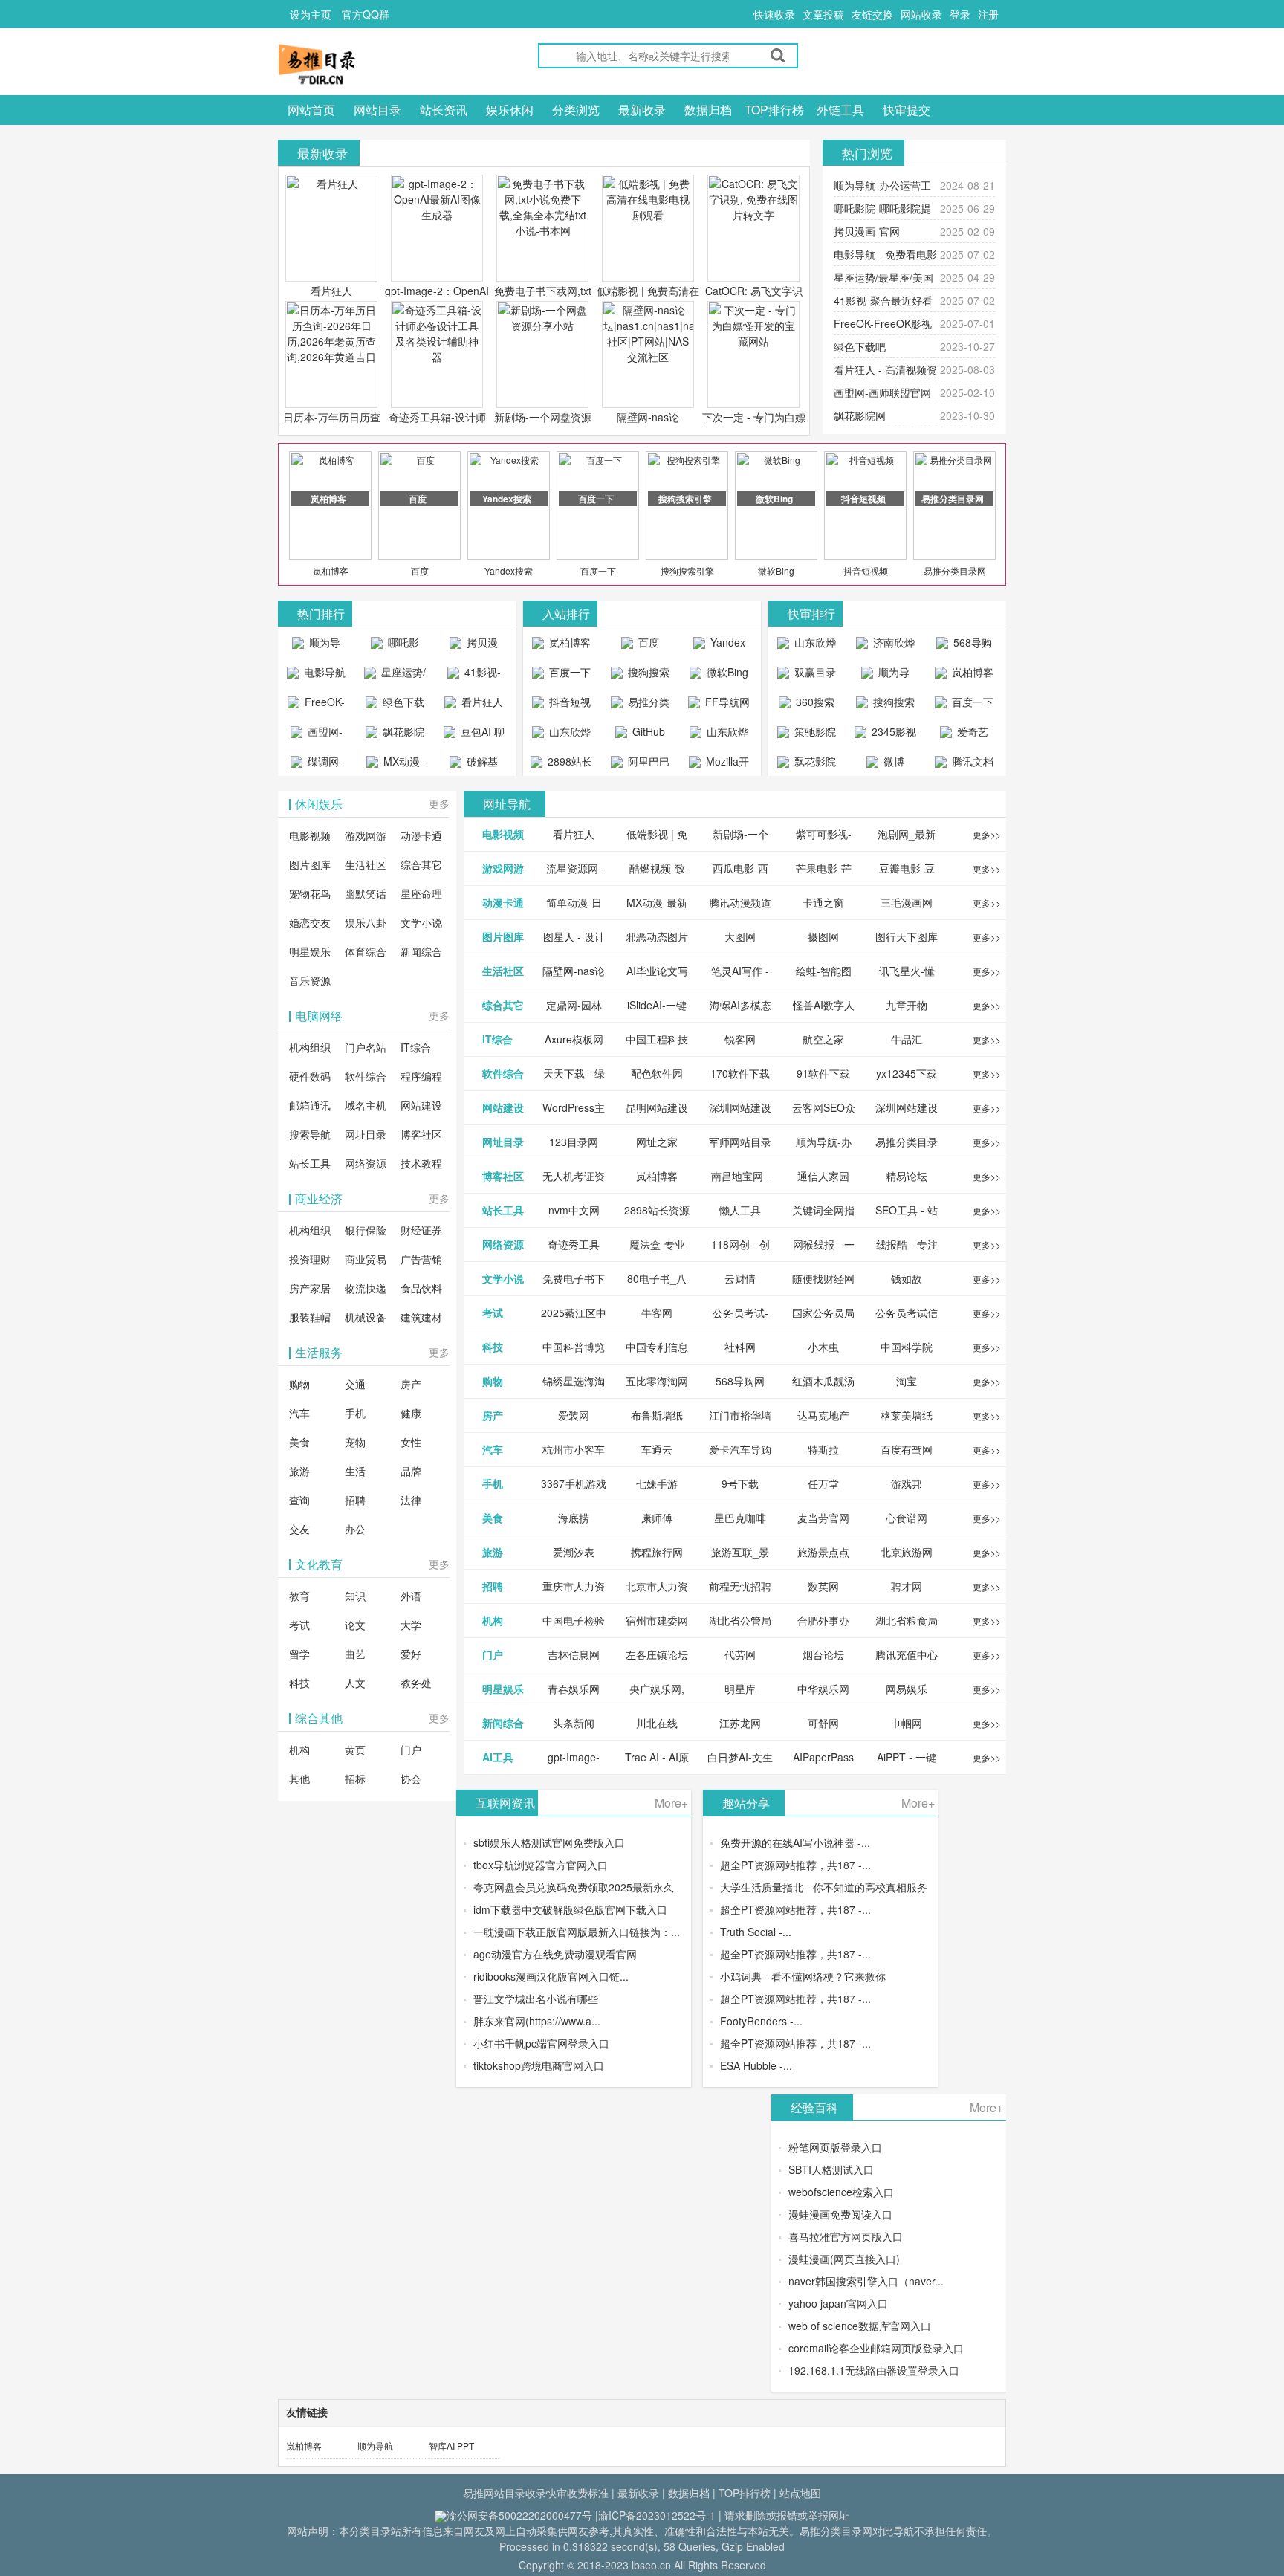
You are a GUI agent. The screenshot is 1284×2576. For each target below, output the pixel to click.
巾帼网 (907, 1723)
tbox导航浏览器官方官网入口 (541, 1865)
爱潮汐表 (574, 1552)
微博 (892, 761)
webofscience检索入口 (841, 2192)
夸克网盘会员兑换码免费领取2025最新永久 (574, 1887)
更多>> (987, 834)
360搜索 (814, 702)
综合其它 (421, 864)
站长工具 (310, 1163)
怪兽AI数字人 (824, 1005)
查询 (299, 1500)
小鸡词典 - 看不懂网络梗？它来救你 (803, 1976)
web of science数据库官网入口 (860, 2326)
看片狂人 (331, 291)
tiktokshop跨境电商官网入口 (539, 2065)
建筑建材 (421, 1317)
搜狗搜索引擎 (687, 570)
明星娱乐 (310, 951)
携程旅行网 (657, 1552)
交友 (299, 1529)
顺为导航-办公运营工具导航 (316, 646)
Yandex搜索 (509, 570)
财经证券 (421, 1230)
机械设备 (366, 1317)
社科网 (740, 1347)
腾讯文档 (971, 761)
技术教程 (421, 1163)
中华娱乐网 (823, 1689)
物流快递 (366, 1288)
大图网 (740, 936)
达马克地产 (823, 1415)
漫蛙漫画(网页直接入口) (844, 2259)
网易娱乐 (907, 1689)
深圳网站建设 (740, 1107)
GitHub (647, 731)
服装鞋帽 (310, 1317)
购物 (299, 1384)
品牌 (411, 1471)
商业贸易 (366, 1259)
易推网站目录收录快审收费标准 (536, 2493)
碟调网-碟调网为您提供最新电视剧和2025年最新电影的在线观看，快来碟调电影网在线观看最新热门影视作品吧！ (317, 765)
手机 (355, 1413)
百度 (420, 570)
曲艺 (355, 1654)
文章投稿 (823, 14)
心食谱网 (907, 1518)
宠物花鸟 (310, 893)
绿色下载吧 (860, 346)
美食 (299, 1442)
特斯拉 (823, 1449)
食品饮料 (421, 1288)
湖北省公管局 (740, 1620)
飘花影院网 (860, 415)
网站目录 (377, 110)
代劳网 (740, 1654)
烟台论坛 (823, 1654)
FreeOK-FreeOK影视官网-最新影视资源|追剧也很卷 (317, 705)
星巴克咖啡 (740, 1518)
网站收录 (921, 14)
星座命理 (421, 893)
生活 (355, 1471)
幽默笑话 (366, 893)
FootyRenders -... (761, 2021)
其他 (299, 1779)
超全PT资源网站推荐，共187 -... (795, 1865)
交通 (355, 1384)
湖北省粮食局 (907, 1620)
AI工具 (498, 1757)
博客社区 (421, 1134)
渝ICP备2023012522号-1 (657, 2515)
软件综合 (366, 1076)
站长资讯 (444, 110)
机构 (299, 1750)
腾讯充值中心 (907, 1654)
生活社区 (366, 864)
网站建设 (421, 1105)
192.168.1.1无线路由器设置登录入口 (874, 2370)
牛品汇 (907, 1039)
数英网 (823, 1586)
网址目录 (366, 1134)
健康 (411, 1413)
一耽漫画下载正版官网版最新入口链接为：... (577, 1932)
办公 (355, 1529)
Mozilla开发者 (726, 765)
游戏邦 (907, 1483)
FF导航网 (726, 702)
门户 (411, 1750)
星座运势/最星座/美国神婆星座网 (397, 676)
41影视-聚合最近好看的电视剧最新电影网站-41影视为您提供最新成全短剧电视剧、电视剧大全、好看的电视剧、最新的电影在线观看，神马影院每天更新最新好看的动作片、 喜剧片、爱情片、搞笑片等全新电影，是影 (474, 676)
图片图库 (310, 864)
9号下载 (740, 1483)
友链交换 (872, 14)
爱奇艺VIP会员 (967, 735)
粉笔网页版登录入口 (835, 2147)
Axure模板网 (574, 1039)
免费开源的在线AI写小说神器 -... (795, 1842)
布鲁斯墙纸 (657, 1415)
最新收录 (642, 110)
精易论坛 (907, 1176)
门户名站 (366, 1047)
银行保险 (366, 1230)
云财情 (740, 1278)
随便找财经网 (823, 1278)
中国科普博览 (574, 1347)
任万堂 (823, 1483)
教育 (299, 1596)
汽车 (299, 1413)
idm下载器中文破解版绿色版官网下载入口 (570, 1909)
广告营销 (421, 1259)
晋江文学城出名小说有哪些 (536, 1999)
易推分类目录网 (955, 570)
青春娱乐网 (574, 1689)
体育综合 (366, 951)
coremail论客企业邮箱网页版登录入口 (876, 2348)
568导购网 (971, 646)
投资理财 (310, 1259)
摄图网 (823, 936)
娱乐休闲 (510, 110)
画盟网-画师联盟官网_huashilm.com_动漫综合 (320, 735)
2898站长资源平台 (567, 765)
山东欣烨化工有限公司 (564, 735)
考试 (299, 1625)
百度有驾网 (907, 1449)
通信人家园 (823, 1176)
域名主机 (366, 1105)
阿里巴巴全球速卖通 (642, 765)
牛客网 (657, 1313)
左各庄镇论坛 (657, 1654)
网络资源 (366, 1163)
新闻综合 (421, 951)
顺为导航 (375, 2446)
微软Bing (776, 570)
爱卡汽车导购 (740, 1449)
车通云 (657, 1449)
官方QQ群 (366, 14)
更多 (439, 803)
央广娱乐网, (657, 1689)
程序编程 (421, 1076)
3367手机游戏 (574, 1483)
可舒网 (823, 1723)
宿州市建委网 (657, 1620)
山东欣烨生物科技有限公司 (721, 735)
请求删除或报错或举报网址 (787, 2515)
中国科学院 (907, 1347)
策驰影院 (814, 731)
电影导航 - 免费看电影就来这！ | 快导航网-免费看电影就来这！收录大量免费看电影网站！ (317, 676)
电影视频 (310, 835)
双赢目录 (814, 672)
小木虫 (823, 1347)
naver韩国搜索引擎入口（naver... (866, 2281)
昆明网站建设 (657, 1107)
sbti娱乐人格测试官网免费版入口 (549, 1842)
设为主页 (311, 14)
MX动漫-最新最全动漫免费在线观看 (397, 765)
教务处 (416, 1683)
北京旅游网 (907, 1552)
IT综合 (416, 1047)
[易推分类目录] (352, 64)
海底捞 (574, 1518)
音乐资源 (310, 980)
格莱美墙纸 (907, 1415)
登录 (960, 14)
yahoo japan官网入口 (838, 2303)
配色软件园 (657, 1073)
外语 (411, 1596)
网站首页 (311, 110)
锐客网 (740, 1039)
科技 (299, 1683)
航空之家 (823, 1039)
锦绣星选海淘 (574, 1381)
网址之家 (657, 1142)
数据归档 (708, 110)
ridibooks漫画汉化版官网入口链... (551, 1976)
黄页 (355, 1750)
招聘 (355, 1500)
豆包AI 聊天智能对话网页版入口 (476, 735)
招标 (355, 1779)
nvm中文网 (574, 1210)
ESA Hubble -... (756, 2065)
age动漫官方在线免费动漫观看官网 (555, 1954)
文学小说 (421, 922)
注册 (988, 14)
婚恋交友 (310, 922)
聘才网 (907, 1586)
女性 (411, 1442)
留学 (299, 1654)
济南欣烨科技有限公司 (888, 646)
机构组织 (310, 1047)
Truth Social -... (756, 1932)
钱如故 (907, 1278)
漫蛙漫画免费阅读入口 (840, 2214)
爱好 (411, 1654)
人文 (355, 1683)
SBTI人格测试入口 (831, 2169)
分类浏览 (576, 110)
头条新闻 (574, 1723)
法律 (411, 1500)
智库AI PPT (451, 2446)
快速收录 (774, 14)
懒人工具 (740, 1210)
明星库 (740, 1689)
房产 (411, 1384)
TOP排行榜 (774, 110)
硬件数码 (310, 1076)
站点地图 (800, 2493)
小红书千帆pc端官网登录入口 (541, 2043)
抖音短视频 (866, 570)
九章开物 (907, 1005)
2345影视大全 (892, 735)
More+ (671, 1803)
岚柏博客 (331, 570)
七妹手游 (657, 1483)
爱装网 (574, 1415)
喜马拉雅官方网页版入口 (846, 2236)
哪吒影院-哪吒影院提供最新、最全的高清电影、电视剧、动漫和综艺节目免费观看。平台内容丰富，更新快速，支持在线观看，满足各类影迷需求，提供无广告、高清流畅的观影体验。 (395, 646)
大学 (411, 1625)
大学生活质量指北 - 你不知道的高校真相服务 (824, 1887)
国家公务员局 (823, 1313)
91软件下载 (823, 1073)
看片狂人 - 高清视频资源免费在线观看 (474, 705)
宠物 (355, 1442)
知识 (355, 1596)
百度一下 (598, 570)
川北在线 (657, 1723)
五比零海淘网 (657, 1381)
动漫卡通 (421, 835)
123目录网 (574, 1142)
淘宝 (907, 1381)
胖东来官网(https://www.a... (537, 2021)
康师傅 (657, 1518)
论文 (355, 1625)
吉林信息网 (574, 1654)
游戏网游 (366, 835)
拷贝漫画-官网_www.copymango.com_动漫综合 (477, 646)
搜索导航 (310, 1134)
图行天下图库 (907, 936)
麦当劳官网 (823, 1518)
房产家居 (310, 1288)
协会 (411, 1779)
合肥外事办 (823, 1620)
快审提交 (907, 110)
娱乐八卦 (366, 922)
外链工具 (840, 110)
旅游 (299, 1471)
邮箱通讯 (310, 1105)
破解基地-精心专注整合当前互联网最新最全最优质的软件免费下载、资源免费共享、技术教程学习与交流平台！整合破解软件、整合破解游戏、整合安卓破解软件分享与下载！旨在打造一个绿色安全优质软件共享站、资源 (474, 765)
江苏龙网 (740, 1723)
